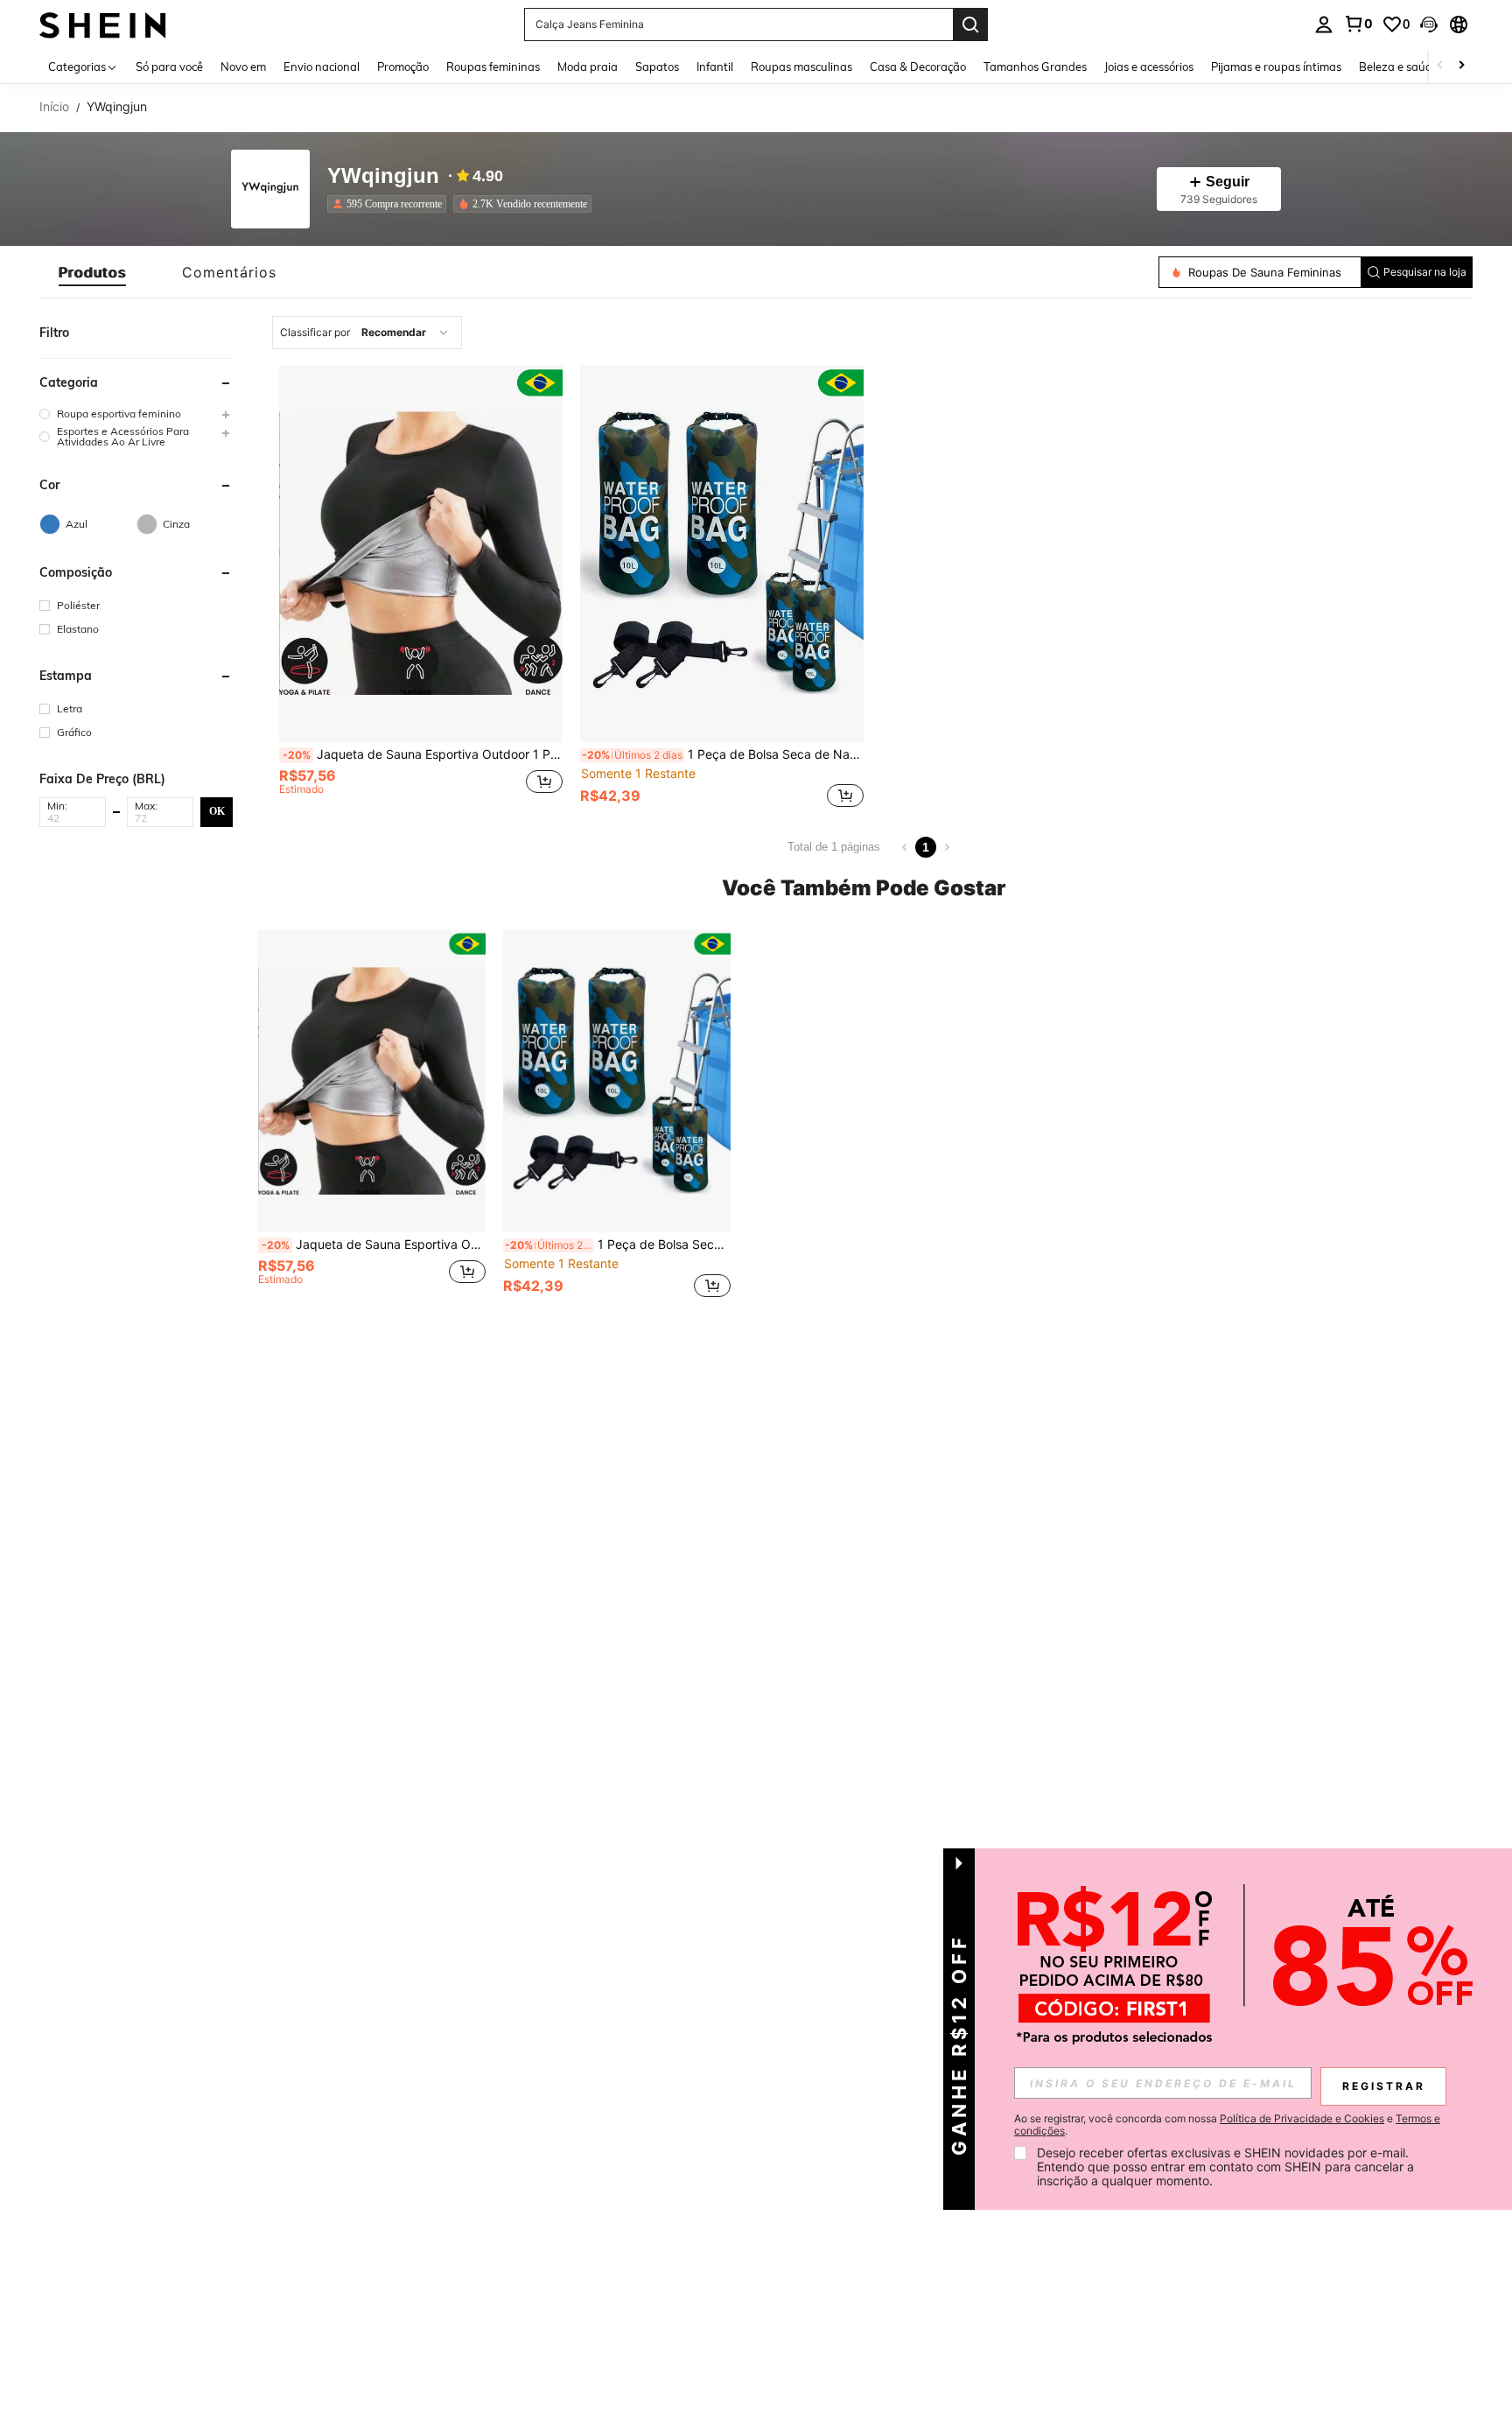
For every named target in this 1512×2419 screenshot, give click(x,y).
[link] (1358, 24)
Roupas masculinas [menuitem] (801, 67)
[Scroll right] (1461, 66)
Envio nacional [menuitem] (322, 67)
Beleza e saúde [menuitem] (1399, 67)
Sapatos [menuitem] (657, 67)
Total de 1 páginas (834, 847)
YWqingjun (383, 176)
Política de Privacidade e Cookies (1302, 2118)
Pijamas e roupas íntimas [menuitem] (1276, 67)
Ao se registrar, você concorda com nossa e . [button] (1227, 2125)
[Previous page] (905, 847)
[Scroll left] (1440, 66)
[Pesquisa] (970, 25)
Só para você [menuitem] (169, 67)
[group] (136, 414)
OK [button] (217, 811)
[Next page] (947, 847)
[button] (1429, 25)
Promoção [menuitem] (403, 67)
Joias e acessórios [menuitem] (1149, 67)
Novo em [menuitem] (243, 67)
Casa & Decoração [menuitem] (918, 67)
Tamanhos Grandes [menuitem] (1035, 67)
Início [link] (54, 107)
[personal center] (1324, 25)
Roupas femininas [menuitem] (493, 67)
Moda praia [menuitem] (588, 67)
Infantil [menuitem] (715, 67)
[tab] (92, 272)
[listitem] (390, 204)
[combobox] (367, 333)
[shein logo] (103, 24)
